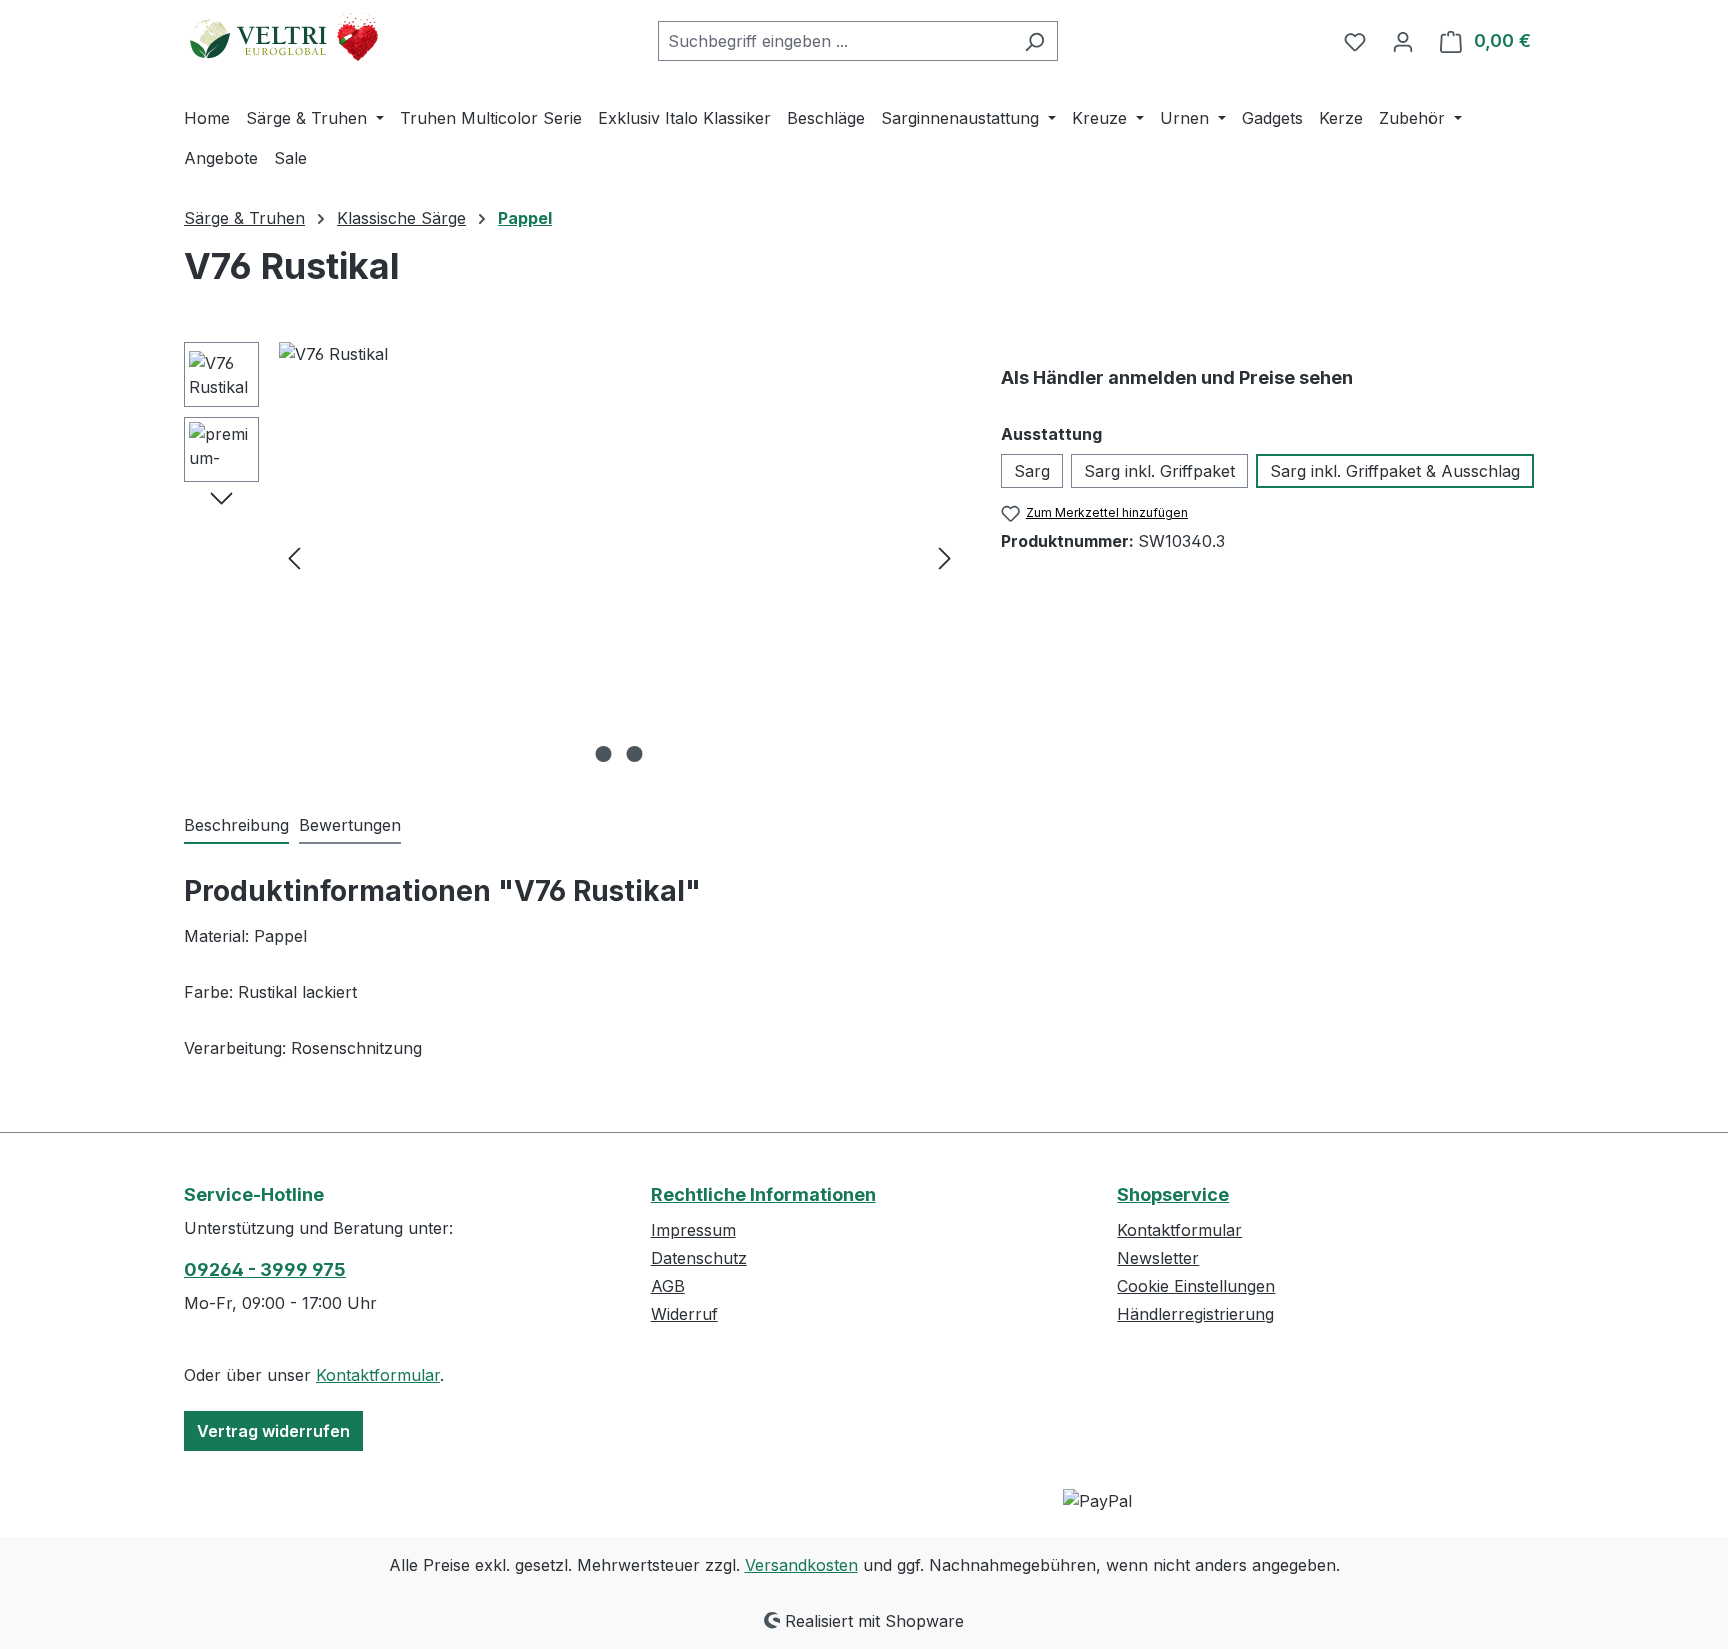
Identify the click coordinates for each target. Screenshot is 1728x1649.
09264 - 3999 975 (265, 1269)
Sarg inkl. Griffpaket (1159, 471)
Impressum (693, 1230)
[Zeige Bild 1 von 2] (604, 754)
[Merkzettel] (1355, 41)
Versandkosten (801, 1565)
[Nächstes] (945, 557)
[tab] (236, 826)
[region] (572, 557)
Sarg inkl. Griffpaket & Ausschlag (1395, 471)
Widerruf (684, 1314)
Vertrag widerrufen (273, 1431)
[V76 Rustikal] (619, 557)
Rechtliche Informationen (763, 1194)
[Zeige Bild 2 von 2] (635, 754)
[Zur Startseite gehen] (284, 37)
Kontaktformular (378, 1375)
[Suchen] (1034, 41)
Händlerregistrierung (1195, 1314)
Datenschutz (699, 1258)
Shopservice (1173, 1194)
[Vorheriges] (294, 557)
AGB (668, 1286)
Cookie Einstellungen (1196, 1286)
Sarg (1032, 471)
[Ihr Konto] (1403, 41)
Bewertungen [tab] (350, 825)
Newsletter (1158, 1258)
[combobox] (835, 41)
